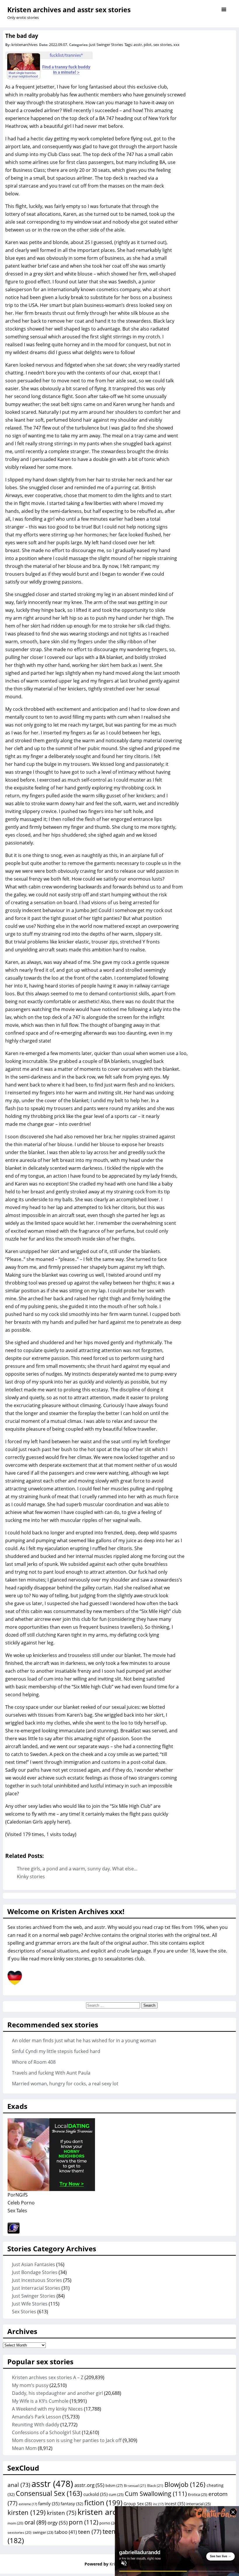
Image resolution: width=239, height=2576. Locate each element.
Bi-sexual (135, 2486)
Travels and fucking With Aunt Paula (51, 2073)
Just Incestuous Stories (37, 2280)
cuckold (95, 2494)
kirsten (27, 2512)
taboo (66, 2532)
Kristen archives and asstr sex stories (69, 10)
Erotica (198, 2494)
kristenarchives (24, 45)
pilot (148, 45)
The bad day (22, 36)
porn (84, 2522)
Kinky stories (31, 1877)
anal (19, 2485)
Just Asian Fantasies (34, 2264)
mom (15, 2523)
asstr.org (89, 2485)
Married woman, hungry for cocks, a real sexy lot (65, 2084)
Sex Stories (24, 2312)
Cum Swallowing (156, 2493)
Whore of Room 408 (34, 2062)
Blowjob (185, 2484)
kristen (62, 2513)
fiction (103, 2502)
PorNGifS (18, 2195)
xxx (176, 45)
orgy (58, 2522)
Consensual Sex (49, 2493)
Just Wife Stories (30, 2304)
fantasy (72, 2504)
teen (90, 2532)
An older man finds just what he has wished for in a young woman (84, 2040)
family (49, 2503)
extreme (28, 2504)
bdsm (114, 2485)
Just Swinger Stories (106, 45)
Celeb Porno (21, 2203)
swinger (43, 2532)
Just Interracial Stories (36, 2288)
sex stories (162, 45)
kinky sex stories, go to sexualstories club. (99, 1959)
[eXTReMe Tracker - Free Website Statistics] (14, 2232)
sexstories (20, 2532)
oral (35, 2522)
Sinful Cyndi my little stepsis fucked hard (56, 2051)
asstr (138, 45)
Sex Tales (17, 2211)
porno (108, 2523)
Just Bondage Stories (35, 2272)
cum (116, 2494)
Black (155, 2486)
